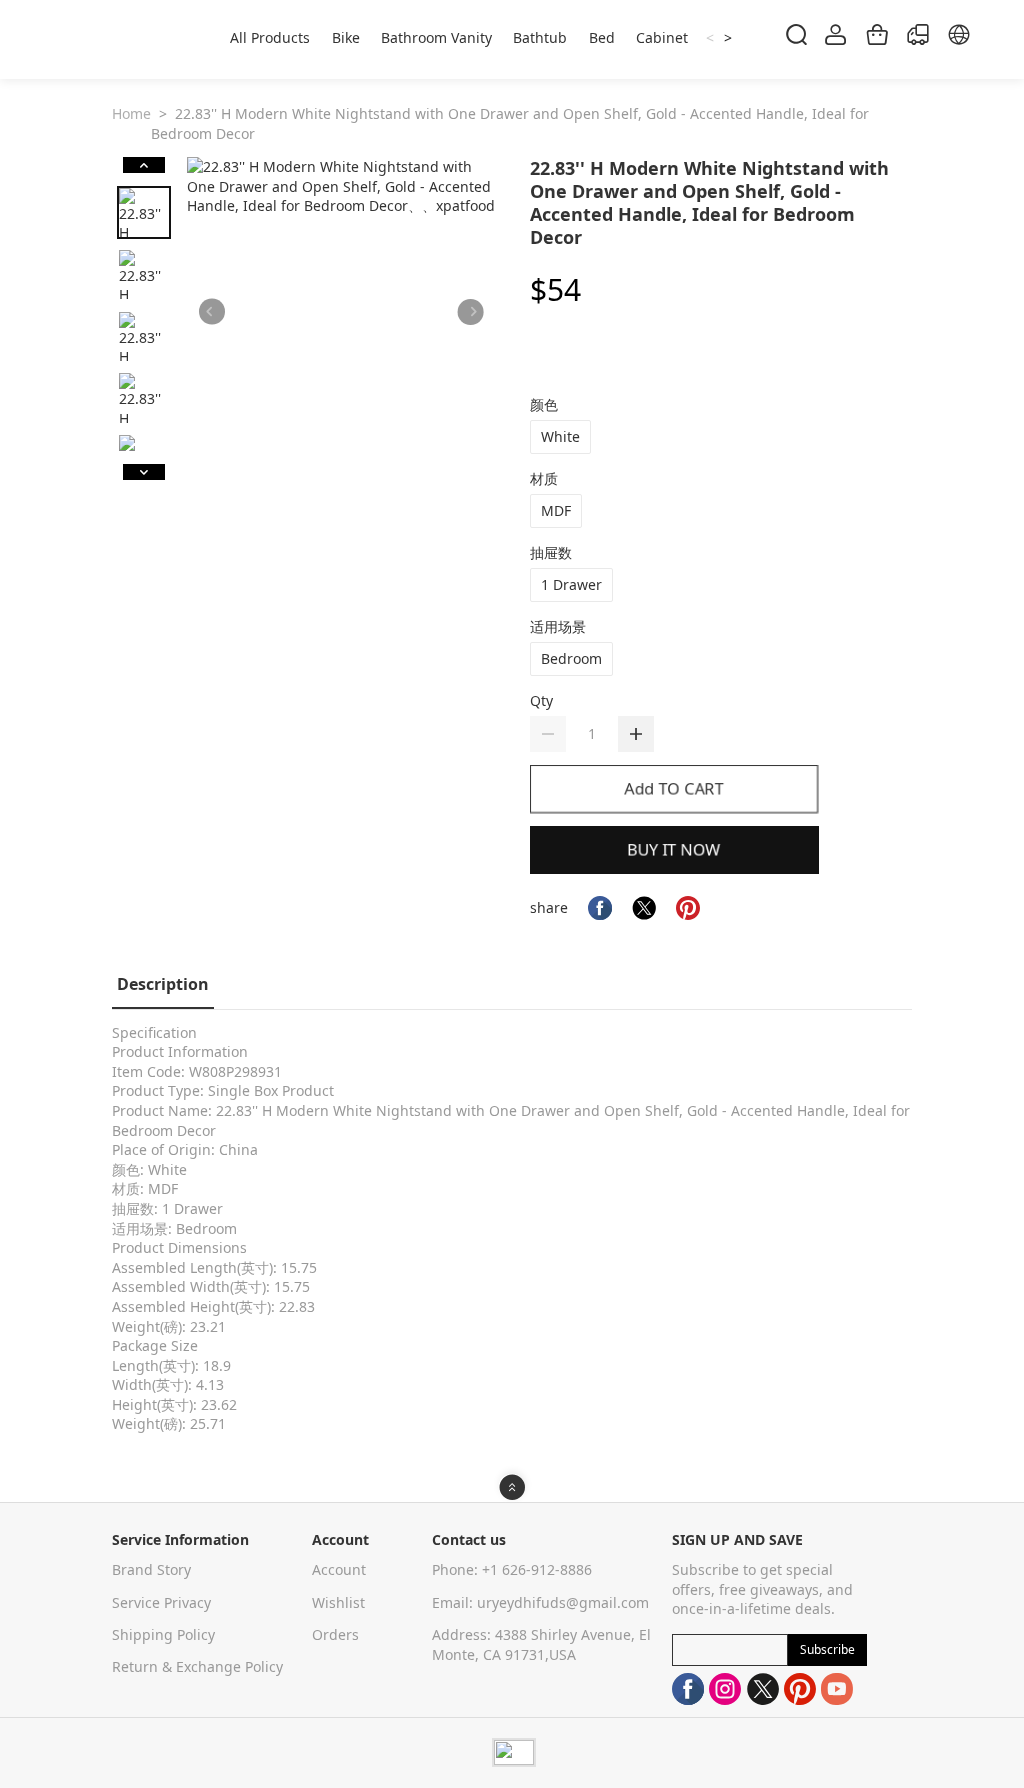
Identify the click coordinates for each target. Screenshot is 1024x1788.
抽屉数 (551, 552)
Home (131, 113)
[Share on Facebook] (600, 908)
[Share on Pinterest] (688, 908)
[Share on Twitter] (644, 908)
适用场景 (558, 626)
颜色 (544, 404)
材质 (544, 478)
